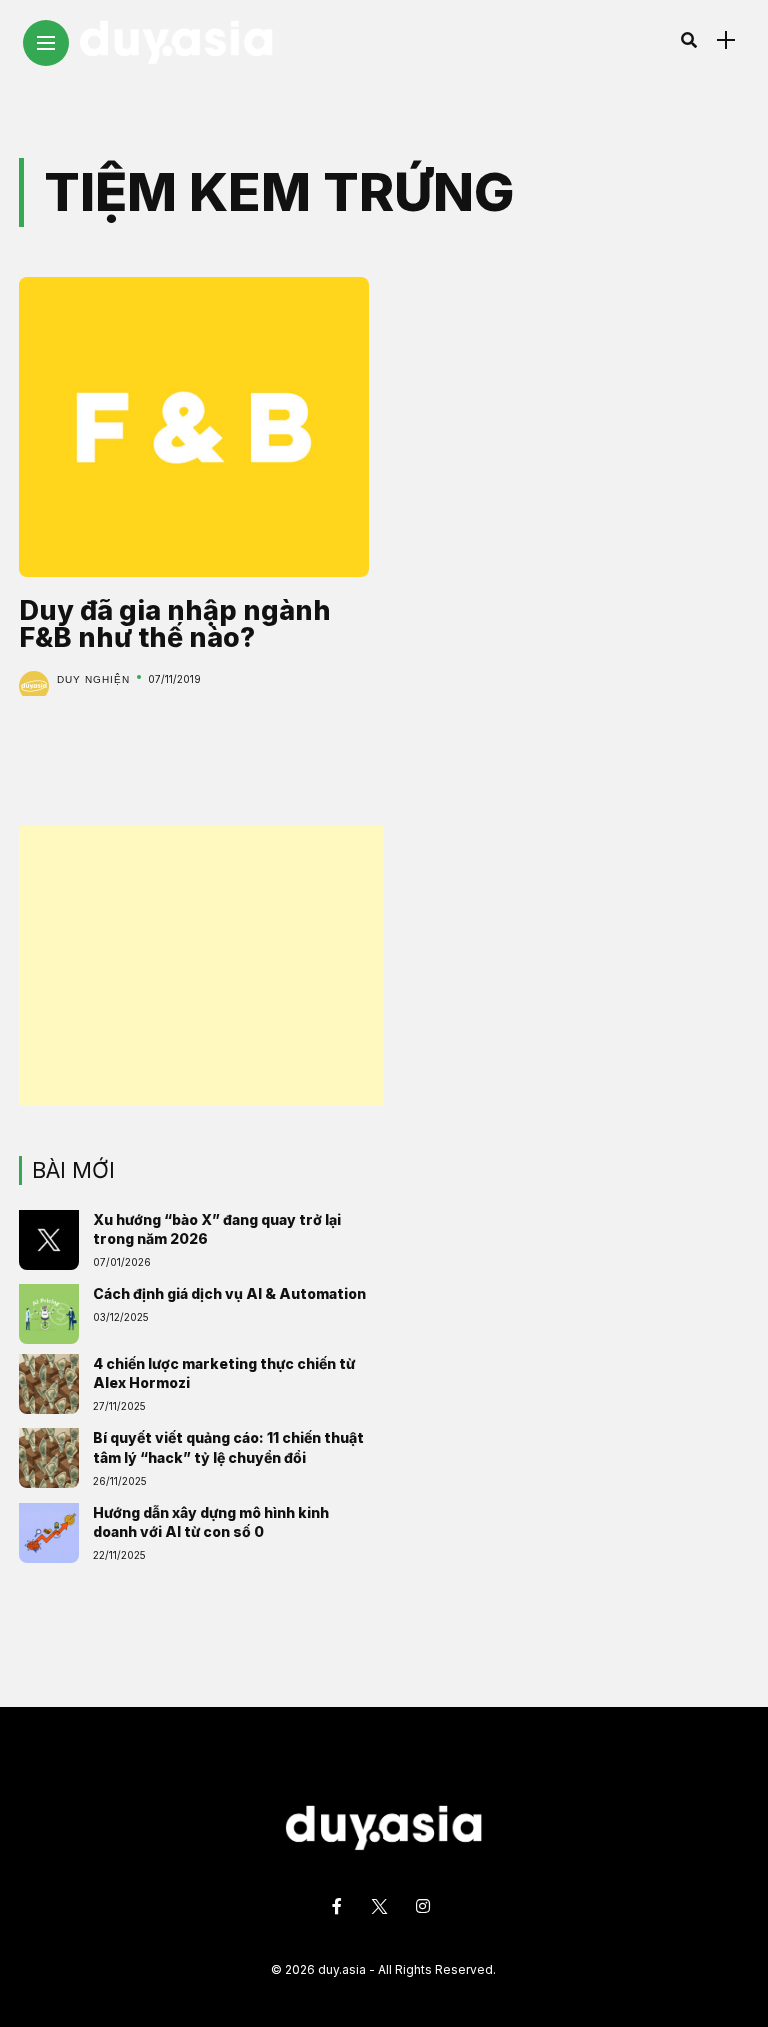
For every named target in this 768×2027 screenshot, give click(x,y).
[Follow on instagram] (426, 1906)
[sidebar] (726, 40)
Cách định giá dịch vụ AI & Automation (229, 1293)
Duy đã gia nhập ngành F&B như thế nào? (175, 624)
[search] (689, 40)
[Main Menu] (46, 43)
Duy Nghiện (93, 679)
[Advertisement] (201, 966)
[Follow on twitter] (381, 1906)
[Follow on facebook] (340, 1906)
